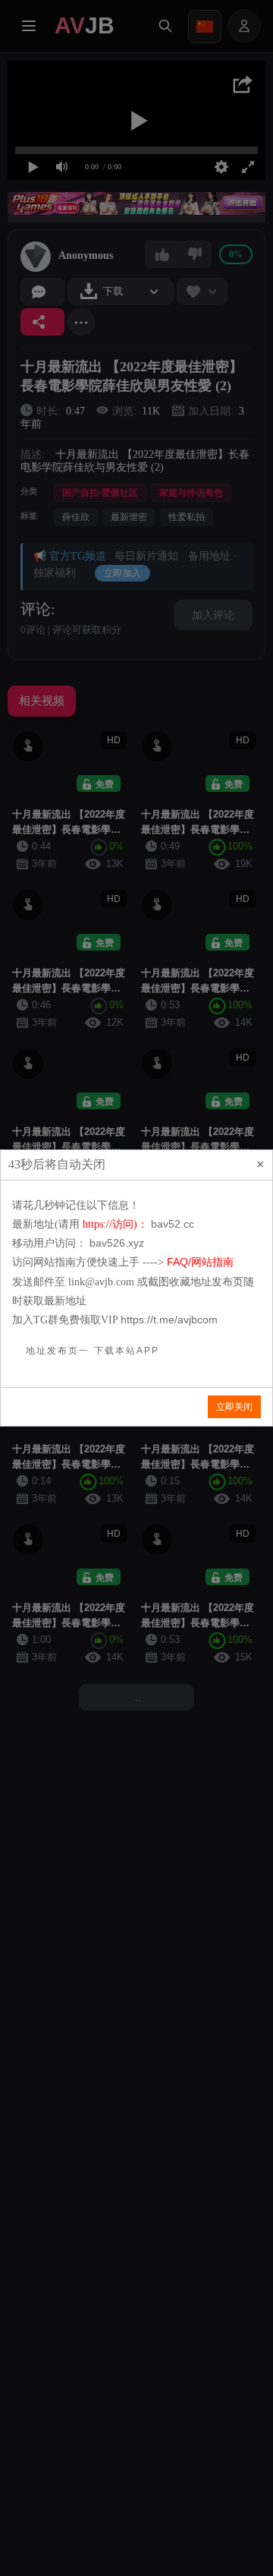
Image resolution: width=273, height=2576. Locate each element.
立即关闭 (234, 1407)
